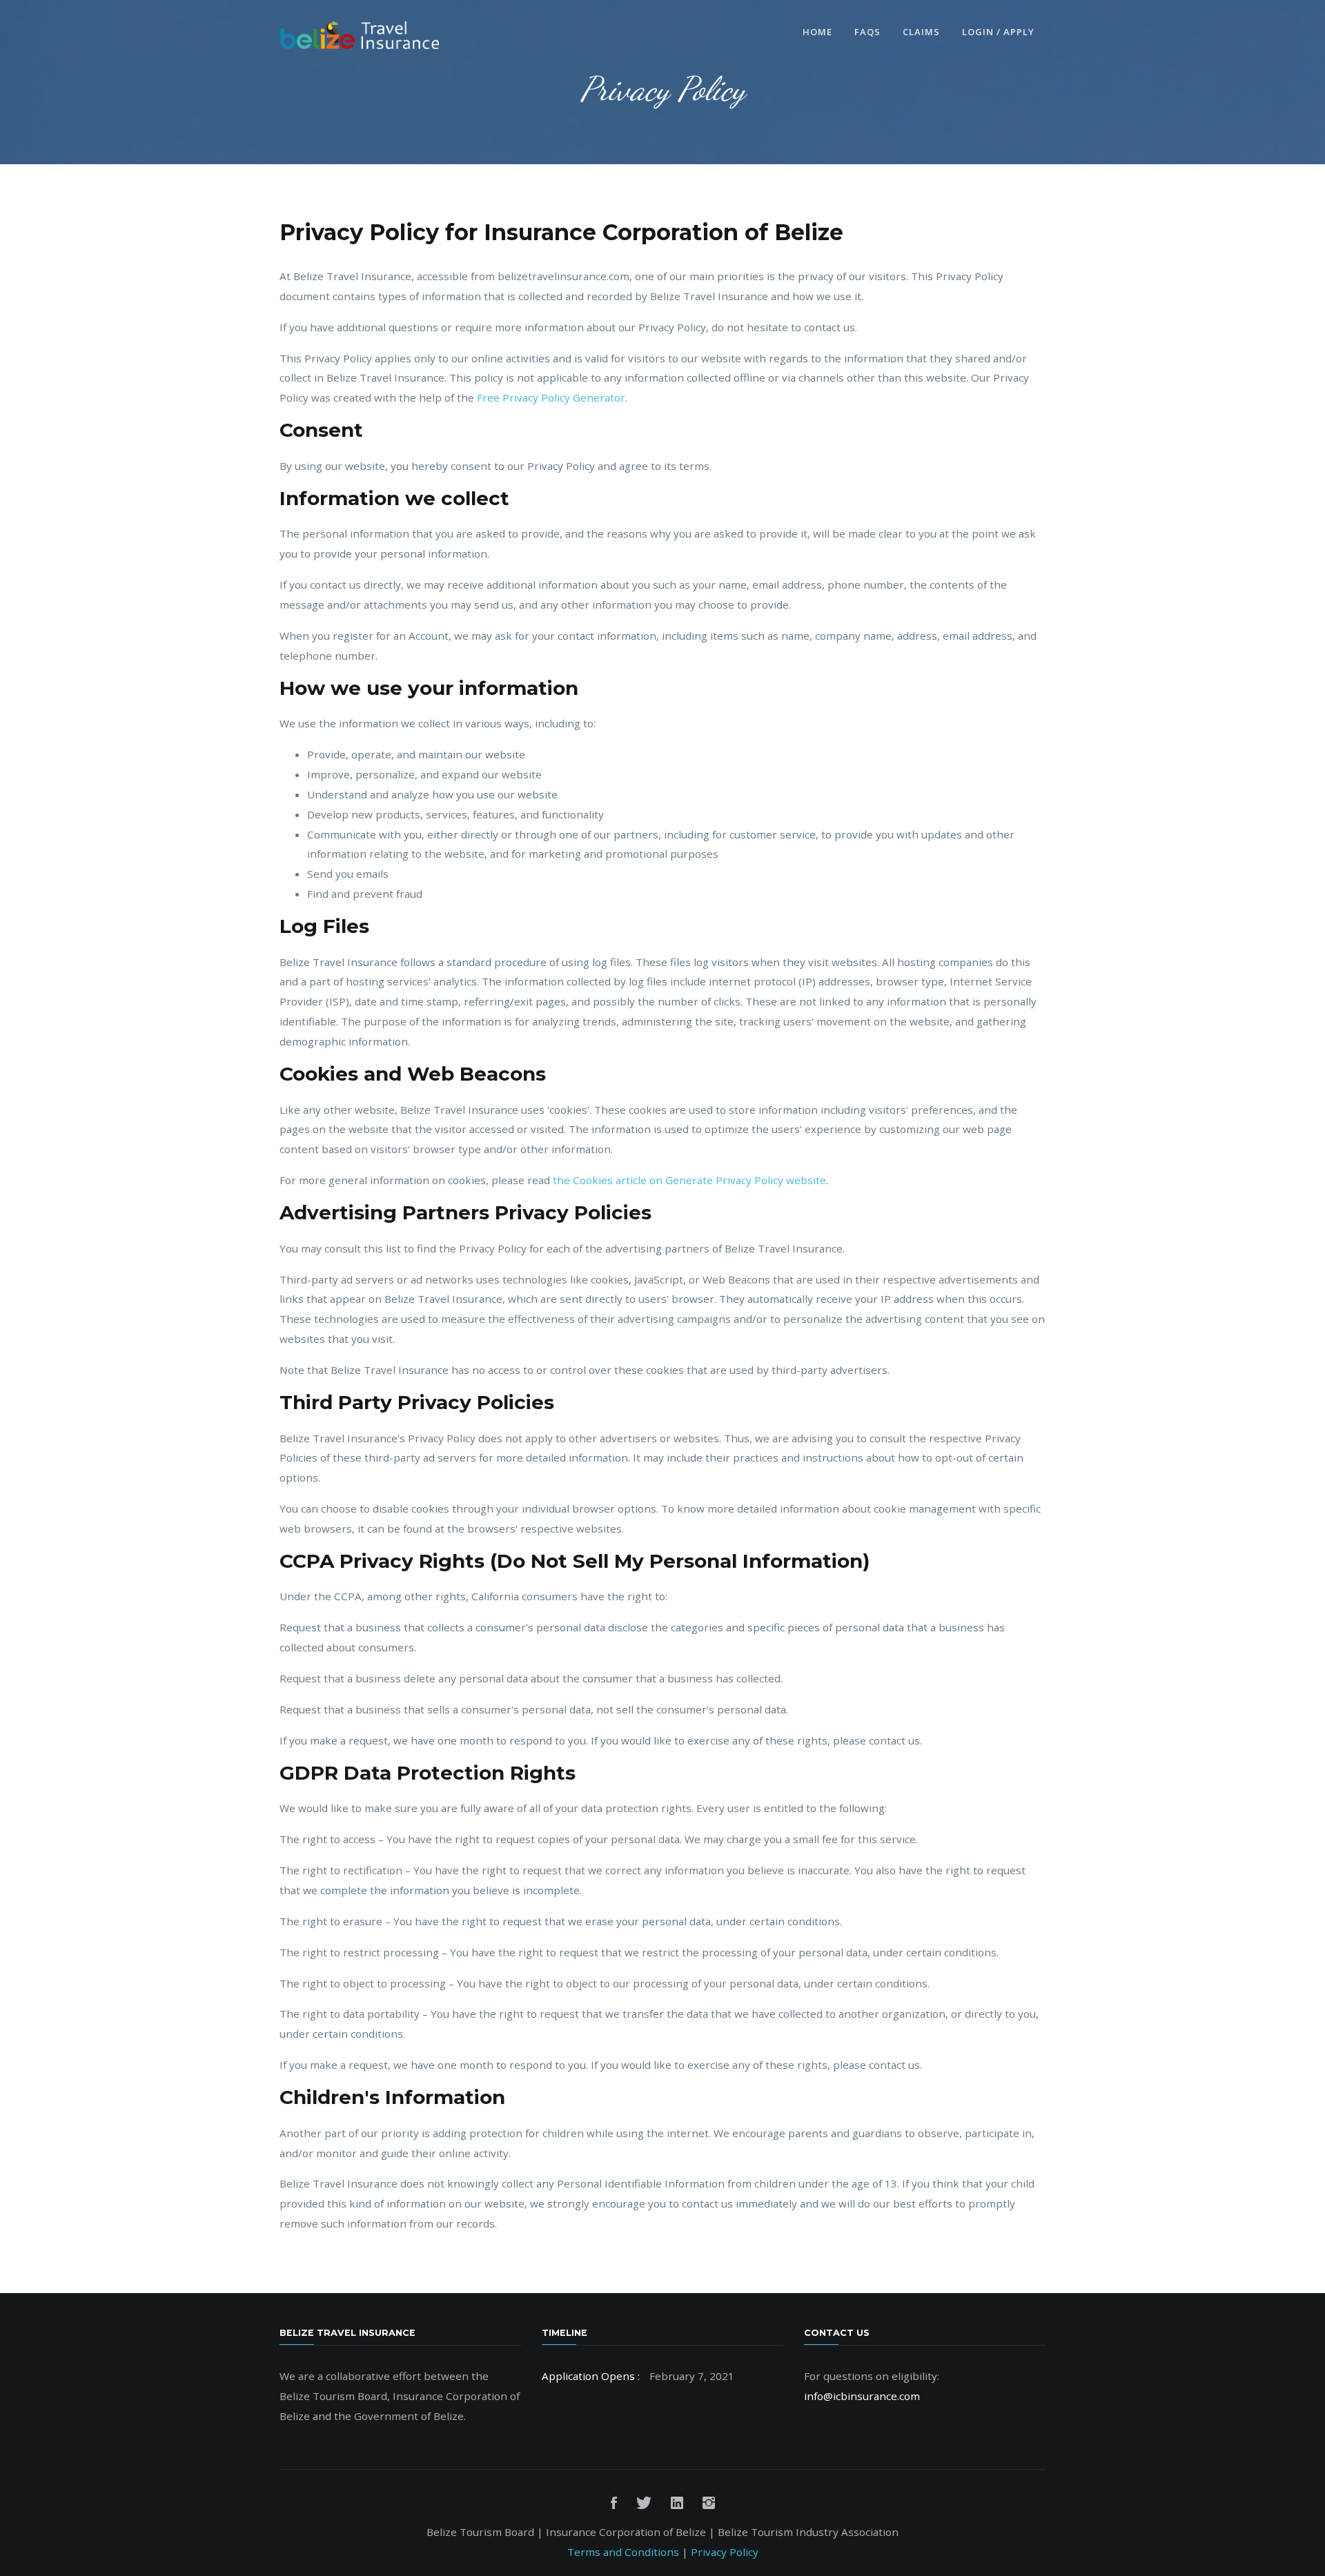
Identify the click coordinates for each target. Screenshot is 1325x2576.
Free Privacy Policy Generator (551, 397)
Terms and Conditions (623, 2552)
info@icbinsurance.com (862, 2396)
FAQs (867, 32)
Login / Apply (998, 32)
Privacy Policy (725, 2552)
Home (817, 32)
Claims (921, 32)
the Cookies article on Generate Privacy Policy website (689, 1180)
